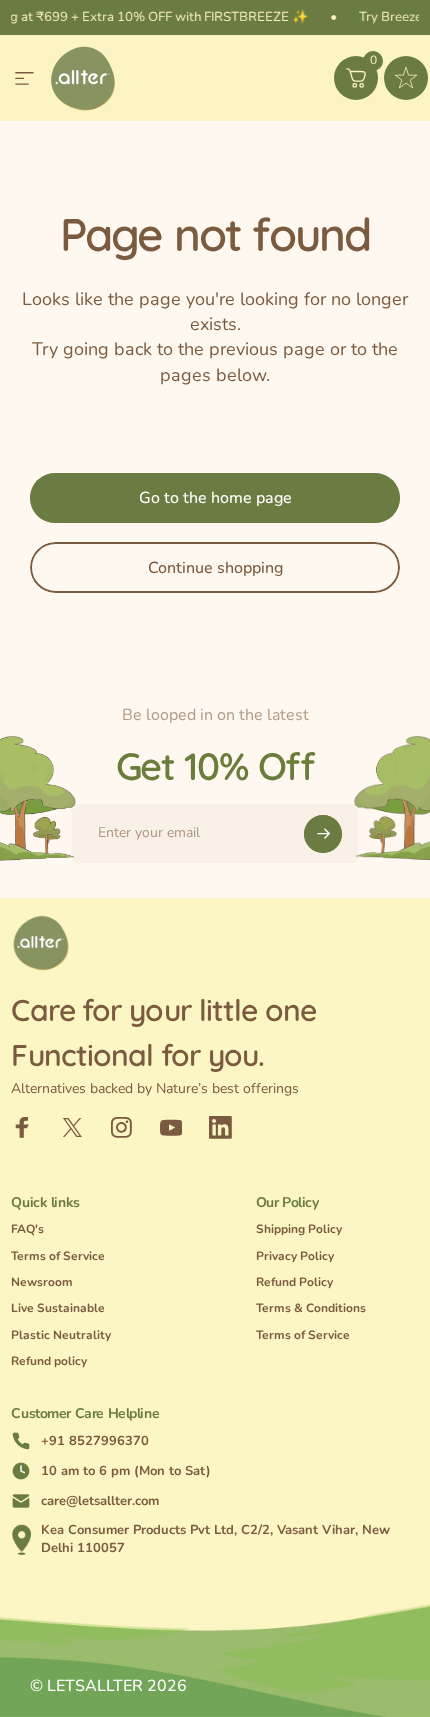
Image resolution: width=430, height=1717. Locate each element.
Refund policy (49, 1361)
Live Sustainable (58, 1308)
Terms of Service (58, 1256)
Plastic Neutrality (61, 1335)
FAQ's (27, 1229)
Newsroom (42, 1282)
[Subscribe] (323, 834)
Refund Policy (294, 1282)
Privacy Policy (295, 1256)
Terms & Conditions (311, 1308)
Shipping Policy (299, 1229)
